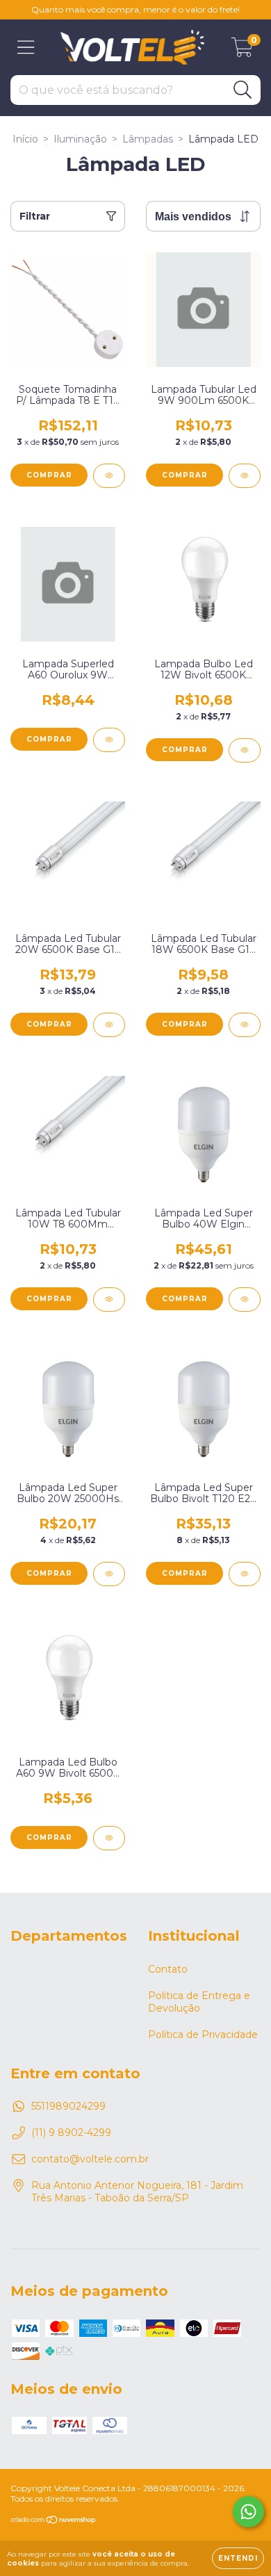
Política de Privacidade (203, 2035)
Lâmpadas (148, 139)
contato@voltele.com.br (90, 2159)
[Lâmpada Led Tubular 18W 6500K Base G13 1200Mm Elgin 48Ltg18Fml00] (245, 1025)
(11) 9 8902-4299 (71, 2133)
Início (25, 139)
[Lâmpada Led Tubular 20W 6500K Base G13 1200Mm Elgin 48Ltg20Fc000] (109, 1025)
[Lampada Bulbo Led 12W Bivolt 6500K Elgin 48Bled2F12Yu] (245, 750)
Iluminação (80, 139)
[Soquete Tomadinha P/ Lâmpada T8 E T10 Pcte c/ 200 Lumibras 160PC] (109, 476)
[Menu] (26, 48)
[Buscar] (243, 90)
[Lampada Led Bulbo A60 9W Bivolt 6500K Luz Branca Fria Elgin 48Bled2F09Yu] (109, 1838)
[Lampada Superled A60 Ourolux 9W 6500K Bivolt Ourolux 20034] (109, 740)
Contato (168, 1969)
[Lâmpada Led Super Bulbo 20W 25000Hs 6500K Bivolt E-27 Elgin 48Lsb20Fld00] (109, 1574)
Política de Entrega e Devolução (199, 2002)
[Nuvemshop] (54, 2521)
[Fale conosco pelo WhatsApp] (248, 2512)
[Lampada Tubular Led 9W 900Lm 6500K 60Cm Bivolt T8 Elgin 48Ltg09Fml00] (245, 476)
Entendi (238, 2558)
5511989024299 (68, 2106)
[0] (242, 51)
